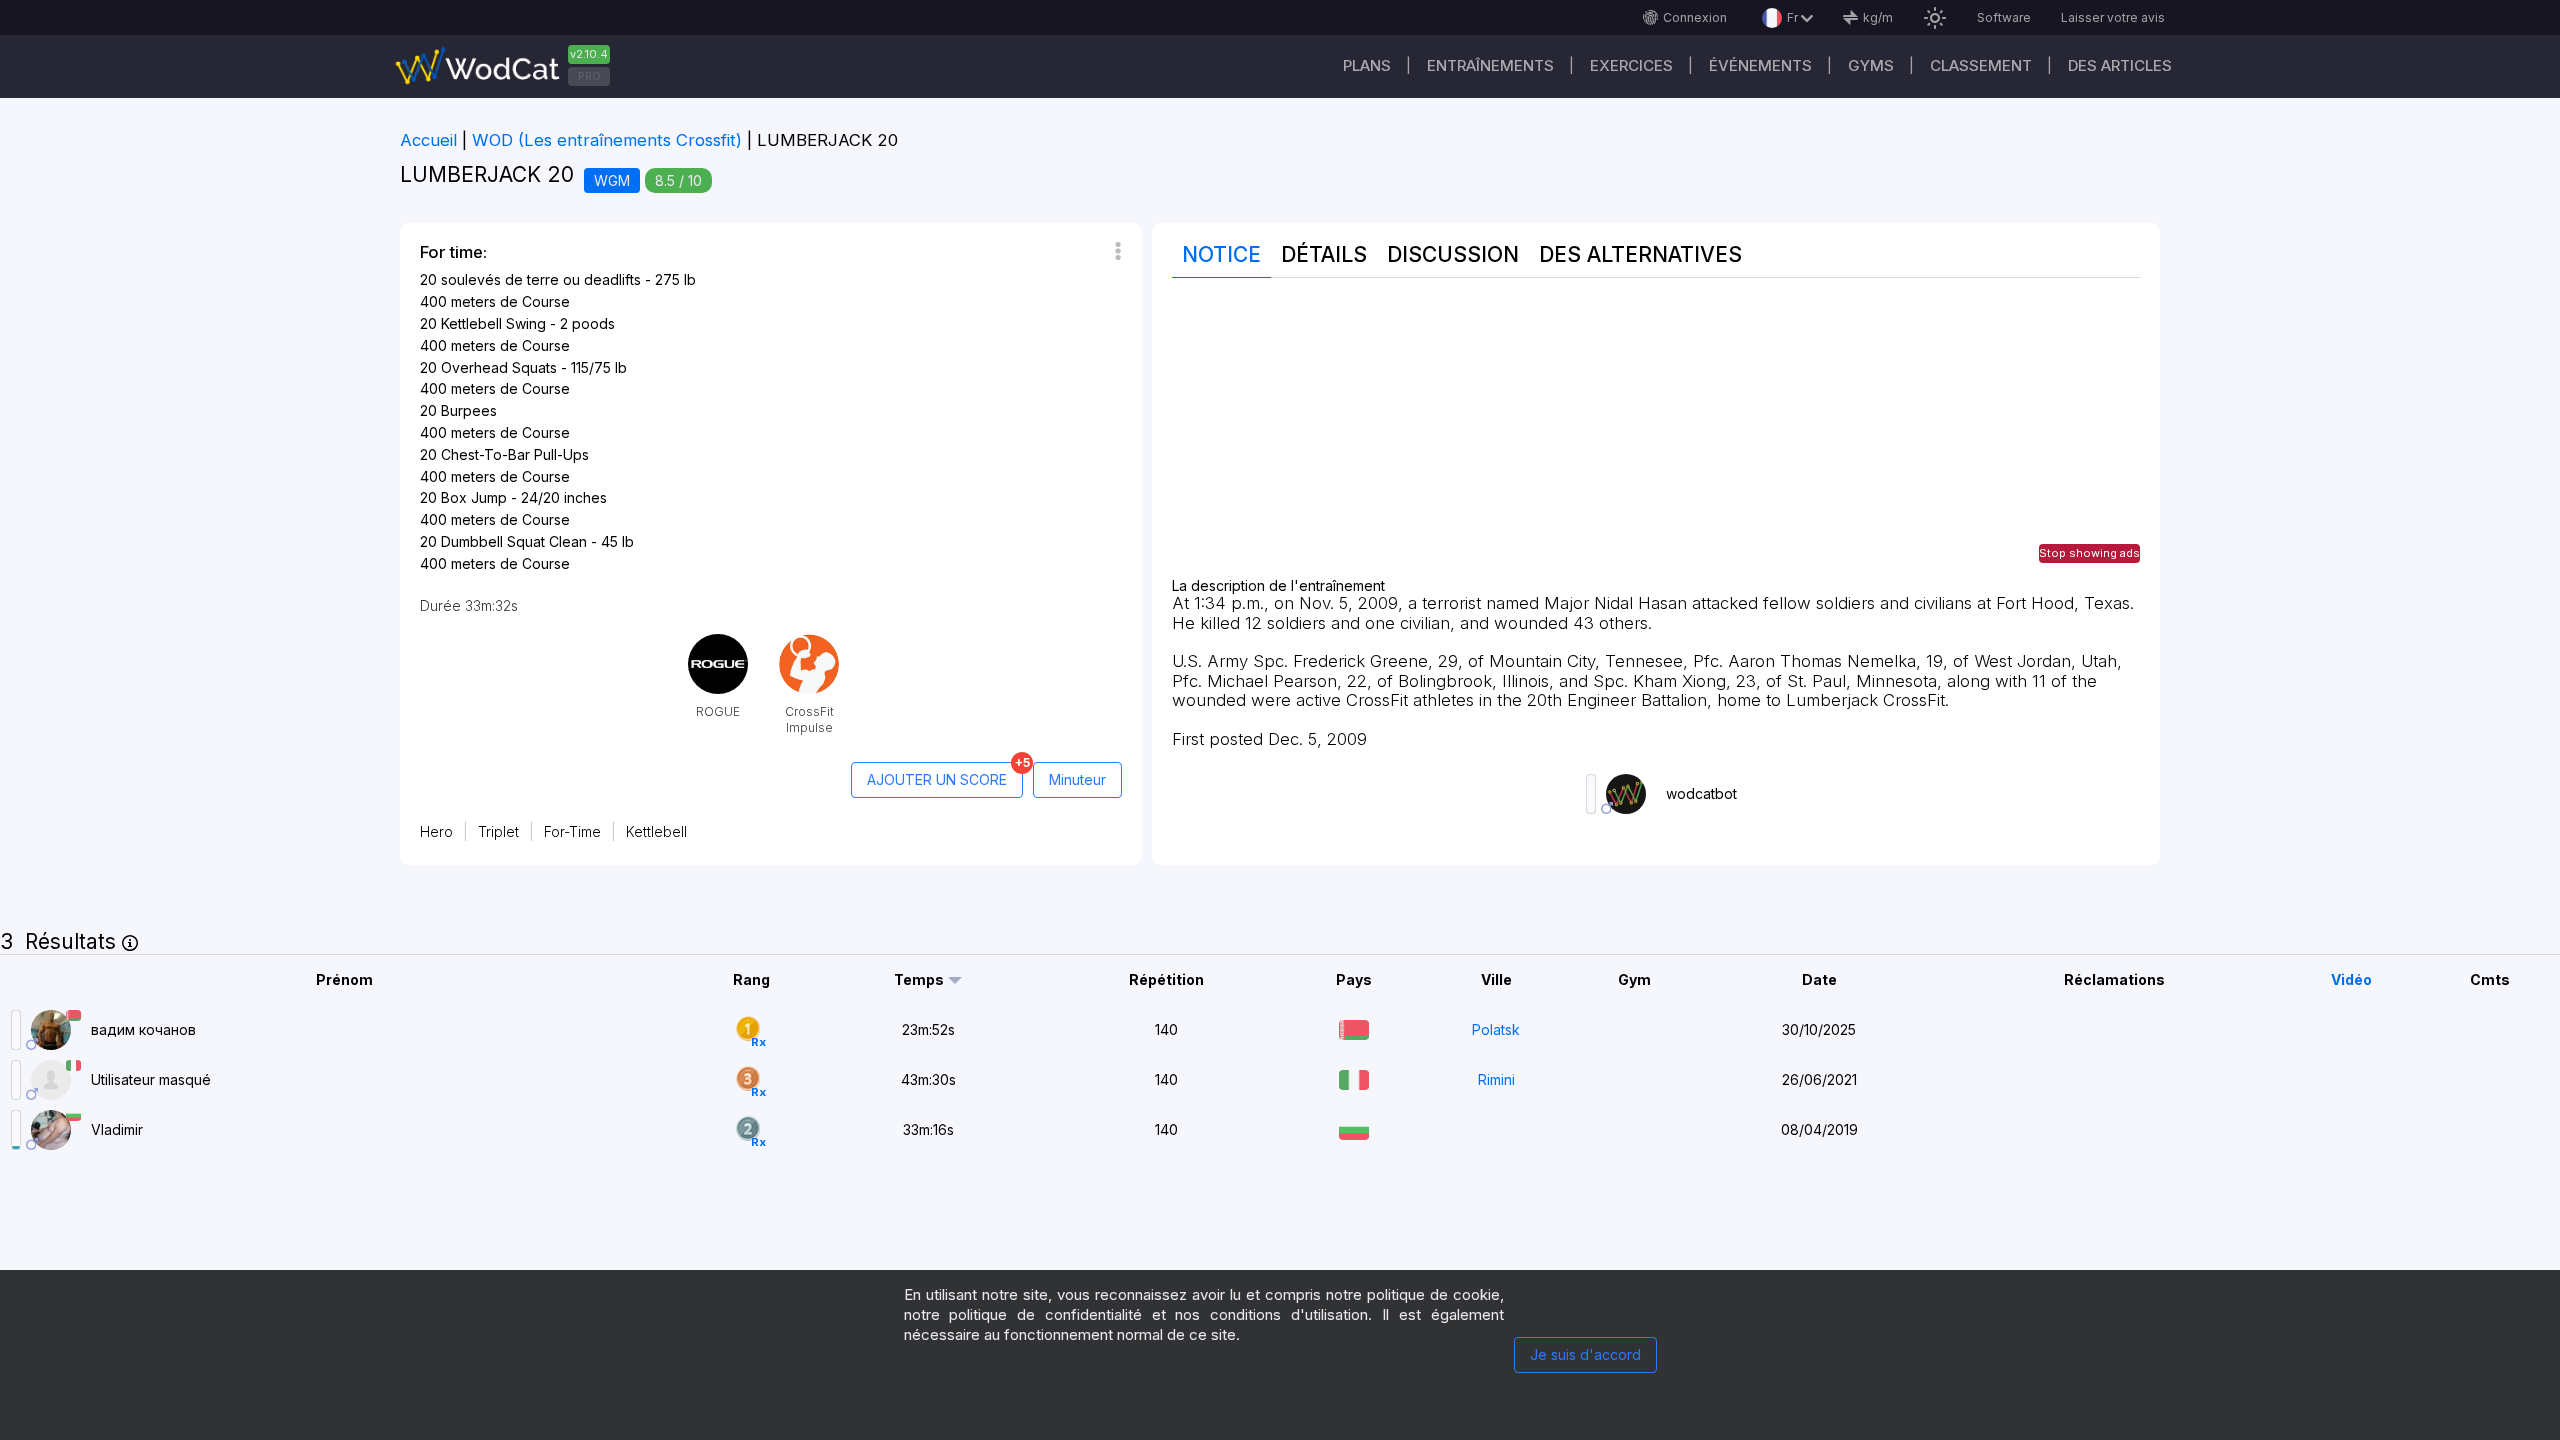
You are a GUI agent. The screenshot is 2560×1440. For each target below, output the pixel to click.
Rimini (1496, 1079)
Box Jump (474, 497)
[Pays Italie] (1354, 1077)
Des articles (2120, 65)
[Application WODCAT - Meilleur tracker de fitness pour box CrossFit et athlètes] (510, 66)
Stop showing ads (2089, 553)
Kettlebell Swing (493, 323)
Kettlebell (656, 831)
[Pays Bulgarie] (1354, 1127)
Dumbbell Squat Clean (514, 541)
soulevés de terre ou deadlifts (541, 279)
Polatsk (1496, 1029)
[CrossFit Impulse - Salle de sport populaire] (809, 641)
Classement (1981, 65)
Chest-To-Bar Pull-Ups (515, 454)
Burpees (469, 410)
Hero (436, 831)
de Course (535, 301)
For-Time (572, 831)
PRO (589, 76)
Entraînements (1490, 65)
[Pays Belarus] (1354, 1027)
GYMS (1871, 65)
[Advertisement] (1656, 438)
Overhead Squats (499, 367)
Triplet (498, 831)
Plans (1367, 65)
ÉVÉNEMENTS (1760, 65)
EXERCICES (1631, 65)
